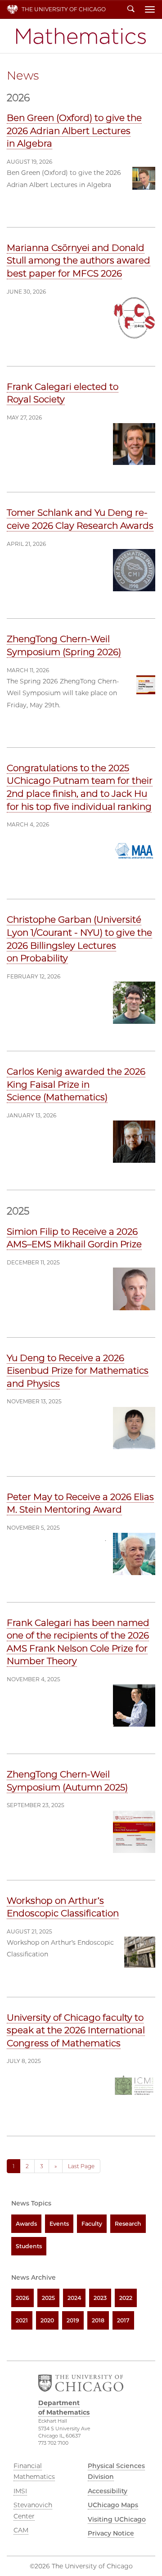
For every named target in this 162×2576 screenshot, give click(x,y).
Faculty (92, 2224)
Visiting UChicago (117, 2519)
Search (131, 9)
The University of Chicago (64, 9)
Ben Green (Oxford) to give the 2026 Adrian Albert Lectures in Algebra (74, 131)
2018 (98, 2320)
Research (128, 2224)
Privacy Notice (111, 2533)
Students (29, 2246)
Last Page (81, 2166)
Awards (26, 2224)
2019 (73, 2320)
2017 (123, 2320)
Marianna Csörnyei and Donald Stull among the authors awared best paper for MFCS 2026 (79, 261)
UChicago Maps (113, 2505)
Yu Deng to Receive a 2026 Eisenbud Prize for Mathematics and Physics (78, 1371)
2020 (47, 2320)
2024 (74, 2298)
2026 (22, 2298)
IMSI (20, 2491)
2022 (126, 2298)
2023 (100, 2298)
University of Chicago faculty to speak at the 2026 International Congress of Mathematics (76, 2030)
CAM (21, 2530)
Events (59, 2224)
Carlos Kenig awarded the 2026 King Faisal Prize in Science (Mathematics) (76, 1084)
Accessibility (108, 2491)
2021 (22, 2320)
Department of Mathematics (81, 36)
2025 (48, 2298)
